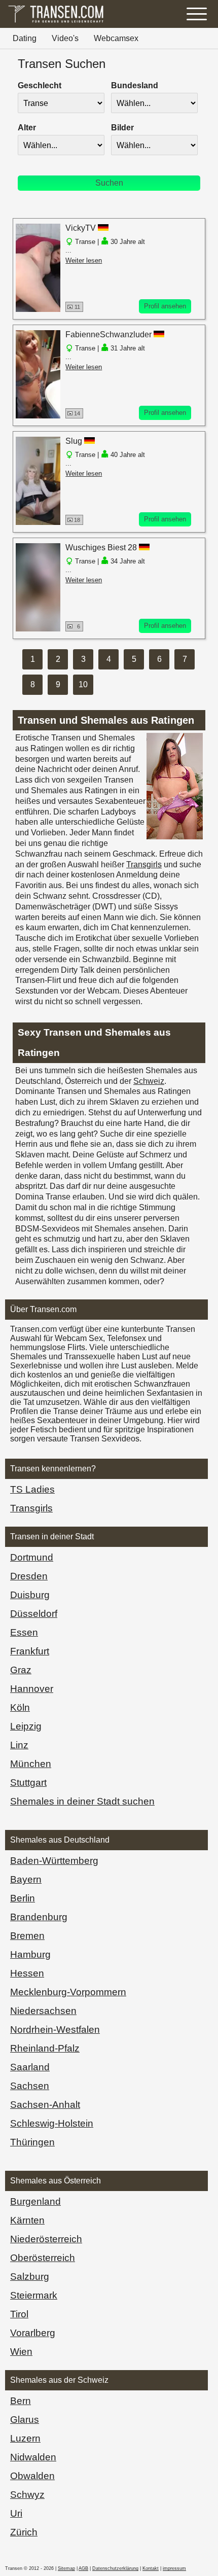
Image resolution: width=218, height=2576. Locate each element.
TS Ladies (32, 1489)
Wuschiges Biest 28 (101, 548)
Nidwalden (33, 2457)
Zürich (24, 2532)
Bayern (26, 1879)
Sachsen (30, 2086)
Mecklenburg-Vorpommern (68, 1992)
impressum (174, 2568)
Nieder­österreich (46, 2239)
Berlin (23, 1898)
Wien (21, 2352)
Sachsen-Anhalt (45, 2105)
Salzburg (30, 2277)
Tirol (19, 2314)
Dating (25, 38)
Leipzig (26, 1726)
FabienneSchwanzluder (108, 334)
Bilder (122, 128)
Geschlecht (40, 85)
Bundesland (135, 85)
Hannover (32, 1689)
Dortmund (32, 1557)
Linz (19, 1745)
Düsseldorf (34, 1614)
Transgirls (144, 864)
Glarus (25, 2420)
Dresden (29, 1576)
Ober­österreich (43, 2258)
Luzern (25, 2438)
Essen (24, 1632)
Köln (20, 1707)
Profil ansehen (165, 306)
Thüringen (32, 2142)
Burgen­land (35, 2201)
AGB (83, 2568)
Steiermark (34, 2295)
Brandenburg (39, 1917)
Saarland (30, 2067)
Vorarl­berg (33, 2333)
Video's (65, 38)
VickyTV (81, 228)
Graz (21, 1670)
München (31, 1764)
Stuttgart (28, 1783)
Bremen (27, 1936)
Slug (74, 441)
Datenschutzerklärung (115, 2568)
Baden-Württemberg (54, 1861)
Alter (27, 128)
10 (83, 684)
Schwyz (27, 2495)
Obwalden (32, 2476)
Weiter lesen (84, 260)
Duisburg (30, 1595)
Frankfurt (30, 1651)
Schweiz (149, 1081)
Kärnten (27, 2220)
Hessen (27, 1973)
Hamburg (30, 1954)
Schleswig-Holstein (52, 2123)
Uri (16, 2513)
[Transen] (56, 23)
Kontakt (151, 2568)
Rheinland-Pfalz (45, 2048)
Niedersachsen (43, 2011)
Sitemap (66, 2568)
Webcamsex (116, 38)
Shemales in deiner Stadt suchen (82, 1801)
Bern (21, 2401)
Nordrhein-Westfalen (55, 2030)
